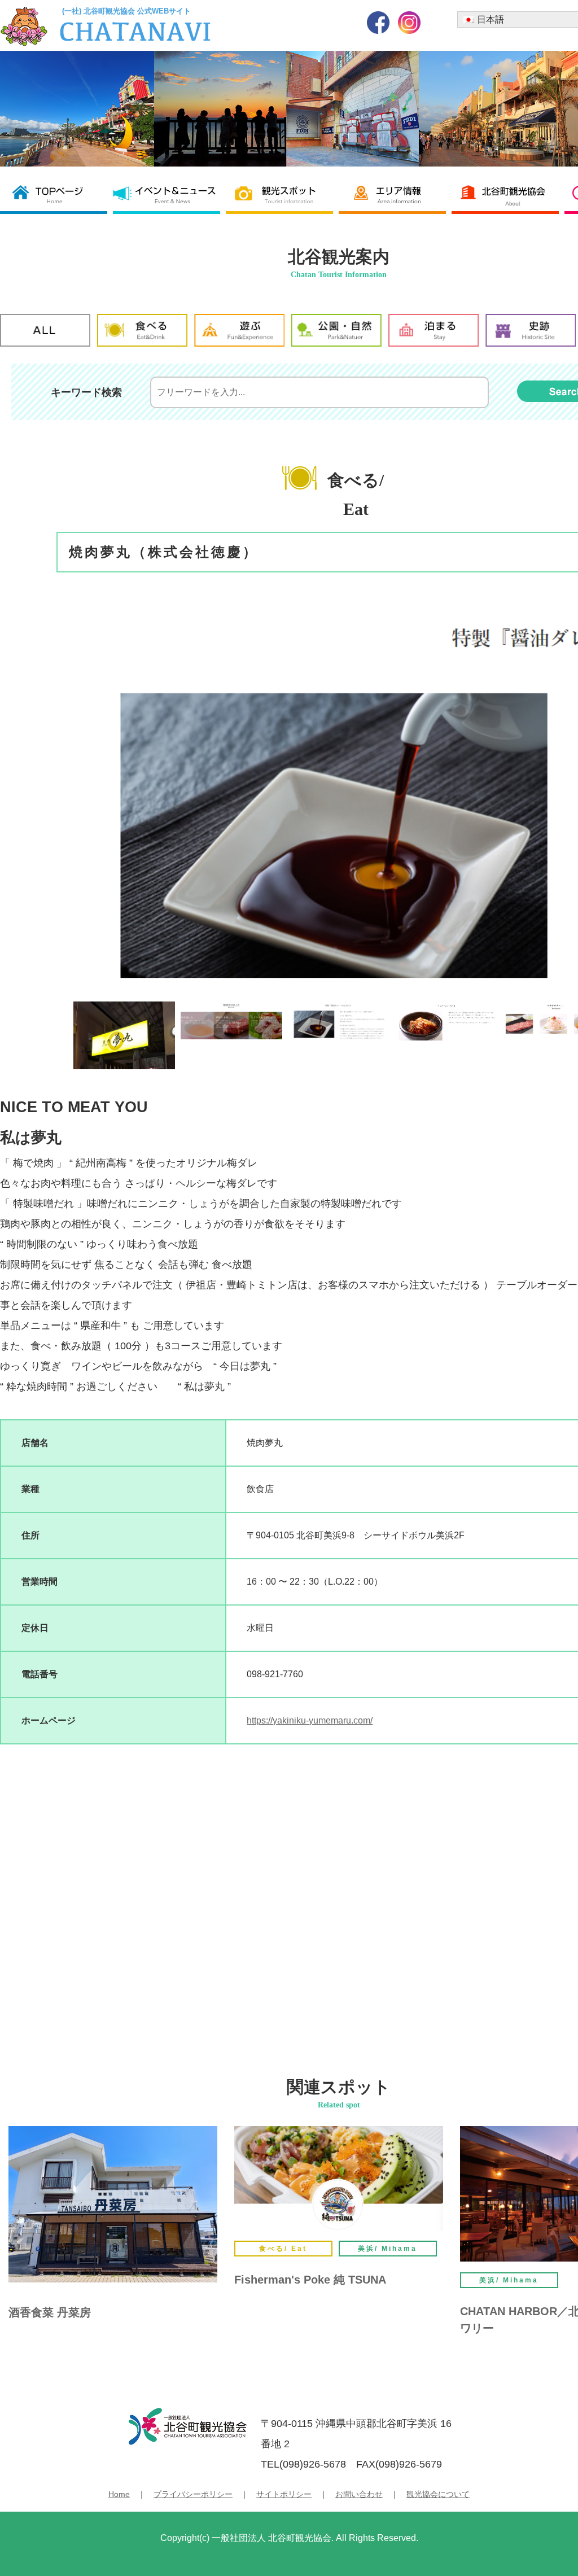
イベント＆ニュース (169, 194)
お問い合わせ (359, 2494)
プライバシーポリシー (193, 2494)
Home (119, 2494)
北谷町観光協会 (508, 194)
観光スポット (282, 194)
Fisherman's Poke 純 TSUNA (310, 2280)
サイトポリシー (284, 2494)
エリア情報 (395, 194)
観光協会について (438, 2494)
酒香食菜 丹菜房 (50, 2312)
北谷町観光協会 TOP (56, 194)
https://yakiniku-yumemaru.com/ (310, 1720)
